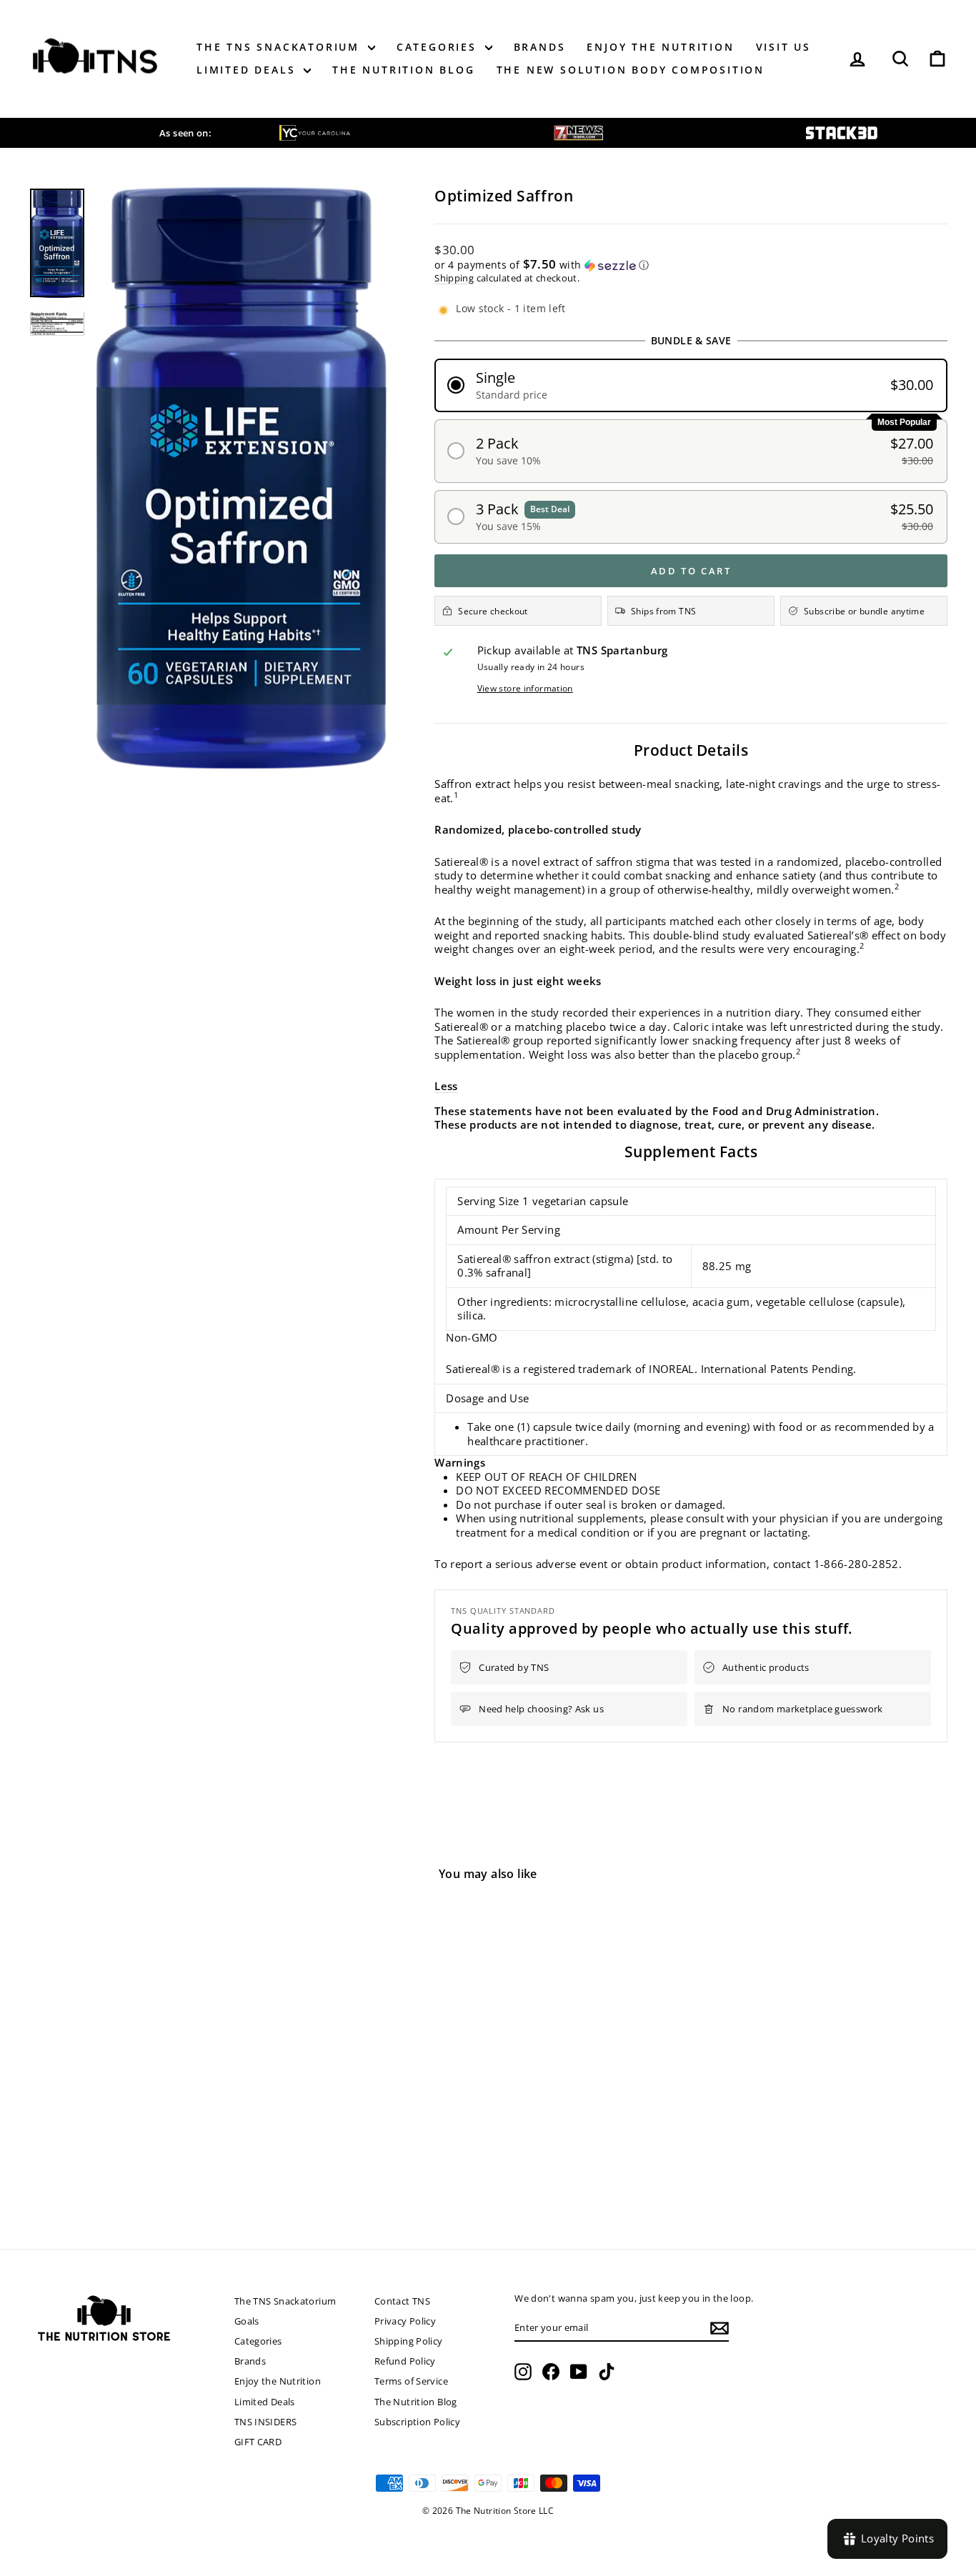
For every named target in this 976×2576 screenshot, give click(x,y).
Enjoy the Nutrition (660, 47)
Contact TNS (402, 2301)
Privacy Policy (405, 2321)
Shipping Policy (409, 2341)
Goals (247, 2321)
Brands (540, 47)
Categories (439, 47)
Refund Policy (405, 2361)
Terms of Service (411, 2381)
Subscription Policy (417, 2422)
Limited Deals (248, 70)
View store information (525, 689)
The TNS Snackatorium (280, 47)
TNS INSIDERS (266, 2422)
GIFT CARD (258, 2442)
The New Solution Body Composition (631, 70)
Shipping (454, 278)
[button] (691, 265)
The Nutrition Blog (403, 70)
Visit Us (783, 47)
